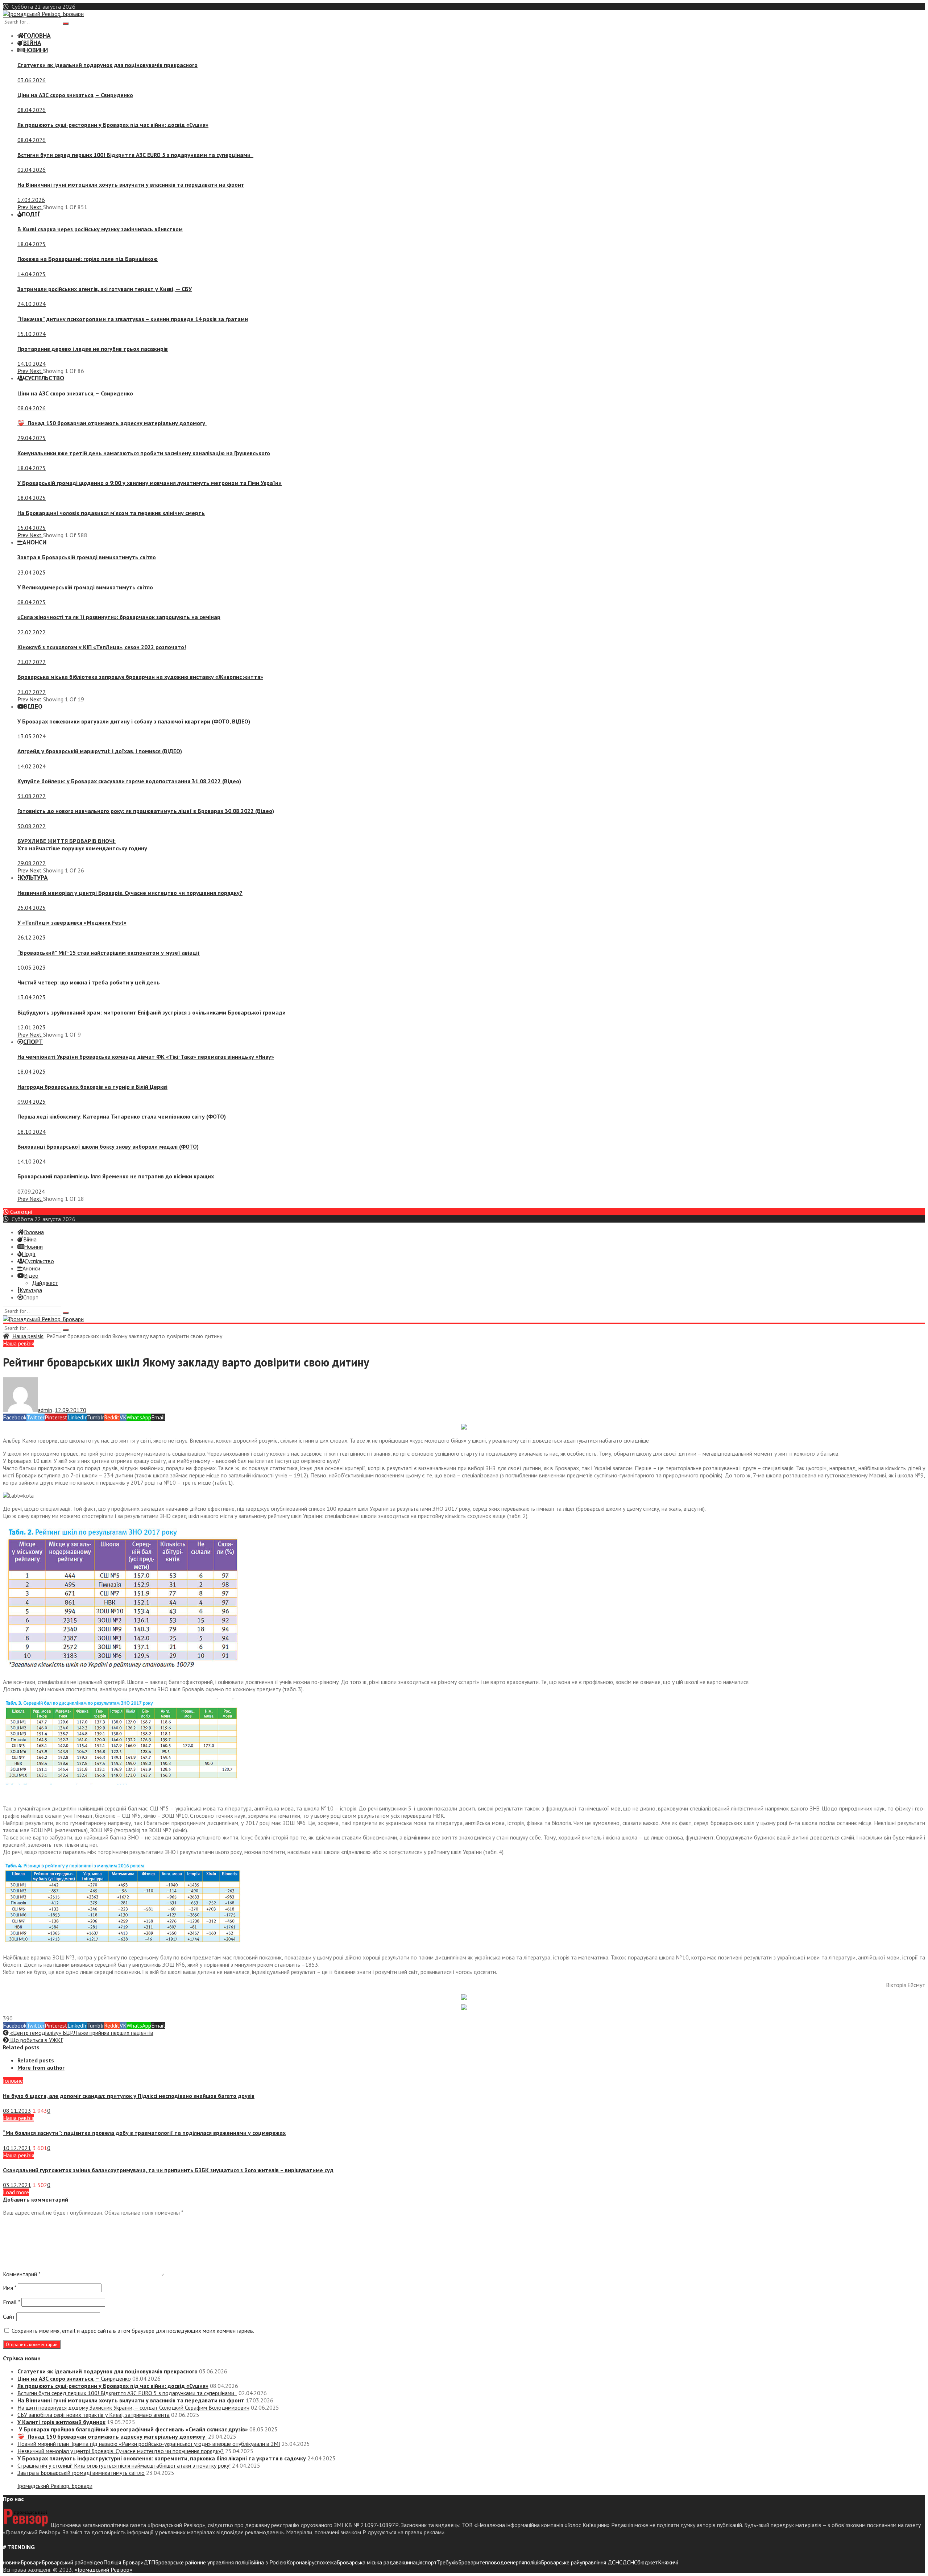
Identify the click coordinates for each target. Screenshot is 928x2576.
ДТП (149, 2562)
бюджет (648, 2562)
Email (11, 2302)
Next (36, 207)
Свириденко (75, 95)
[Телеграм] (464, 1427)
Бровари (31, 2562)
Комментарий (22, 2274)
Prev (23, 207)
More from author (41, 2067)
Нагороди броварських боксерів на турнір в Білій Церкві (92, 1087)
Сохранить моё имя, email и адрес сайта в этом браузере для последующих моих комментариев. (133, 2331)
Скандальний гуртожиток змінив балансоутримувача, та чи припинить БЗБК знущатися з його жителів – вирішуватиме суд (168, 2170)
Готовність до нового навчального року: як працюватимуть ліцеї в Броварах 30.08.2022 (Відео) (146, 811)
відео (96, 2562)
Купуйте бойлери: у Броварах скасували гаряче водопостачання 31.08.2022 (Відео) (129, 781)
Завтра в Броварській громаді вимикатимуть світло (87, 557)
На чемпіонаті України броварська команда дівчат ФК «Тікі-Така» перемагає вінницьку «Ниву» (146, 1057)
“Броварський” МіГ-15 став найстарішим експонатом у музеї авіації (109, 953)
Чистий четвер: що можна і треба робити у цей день (89, 982)
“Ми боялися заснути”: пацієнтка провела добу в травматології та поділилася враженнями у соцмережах (144, 2133)
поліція (533, 2562)
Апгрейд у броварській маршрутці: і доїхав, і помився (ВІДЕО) (100, 751)
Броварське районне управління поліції (203, 2562)
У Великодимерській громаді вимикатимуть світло (85, 587)
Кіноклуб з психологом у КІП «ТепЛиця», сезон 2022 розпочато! (102, 647)
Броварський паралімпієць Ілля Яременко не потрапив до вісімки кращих (116, 1176)
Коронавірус (302, 2562)
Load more (16, 2192)
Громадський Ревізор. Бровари (55, 2486)
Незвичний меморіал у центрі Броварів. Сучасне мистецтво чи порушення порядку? (130, 893)
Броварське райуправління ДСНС (582, 2562)
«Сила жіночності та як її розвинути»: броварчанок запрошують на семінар (119, 617)
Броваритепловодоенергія (491, 2562)
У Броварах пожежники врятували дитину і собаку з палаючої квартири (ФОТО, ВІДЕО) (134, 721)
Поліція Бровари (123, 2562)
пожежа (327, 2562)
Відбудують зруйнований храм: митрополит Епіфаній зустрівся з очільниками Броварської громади (152, 1012)
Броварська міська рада (366, 2562)
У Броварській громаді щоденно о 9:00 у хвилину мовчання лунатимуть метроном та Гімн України (150, 483)
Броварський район (66, 2562)
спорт (430, 2562)
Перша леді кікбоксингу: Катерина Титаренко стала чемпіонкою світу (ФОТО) (122, 1116)
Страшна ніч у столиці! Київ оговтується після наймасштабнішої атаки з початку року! (124, 2465)
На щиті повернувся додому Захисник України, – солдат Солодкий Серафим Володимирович (133, 2407)
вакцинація (409, 2562)
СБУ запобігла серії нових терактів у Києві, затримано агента (94, 2415)
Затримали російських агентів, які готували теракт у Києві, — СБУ (105, 289)
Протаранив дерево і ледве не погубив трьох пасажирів (93, 349)
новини (12, 2562)
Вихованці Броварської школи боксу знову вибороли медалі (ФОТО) (108, 1146)
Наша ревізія (28, 1336)
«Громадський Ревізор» (103, 2569)
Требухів (448, 2562)
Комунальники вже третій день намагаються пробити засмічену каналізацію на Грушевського (144, 453)
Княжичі (668, 2562)
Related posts (36, 2060)
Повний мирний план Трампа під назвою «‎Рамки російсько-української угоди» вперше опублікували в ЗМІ (149, 2444)
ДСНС (630, 2562)
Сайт (9, 2316)
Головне (13, 2081)
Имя (10, 2287)
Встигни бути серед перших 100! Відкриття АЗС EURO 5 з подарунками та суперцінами (135, 155)
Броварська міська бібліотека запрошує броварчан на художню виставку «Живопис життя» (140, 677)
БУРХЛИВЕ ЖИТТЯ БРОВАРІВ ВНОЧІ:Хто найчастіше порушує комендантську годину (82, 845)
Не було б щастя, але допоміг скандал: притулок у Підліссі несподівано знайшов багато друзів (129, 2096)
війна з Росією (269, 2562)
